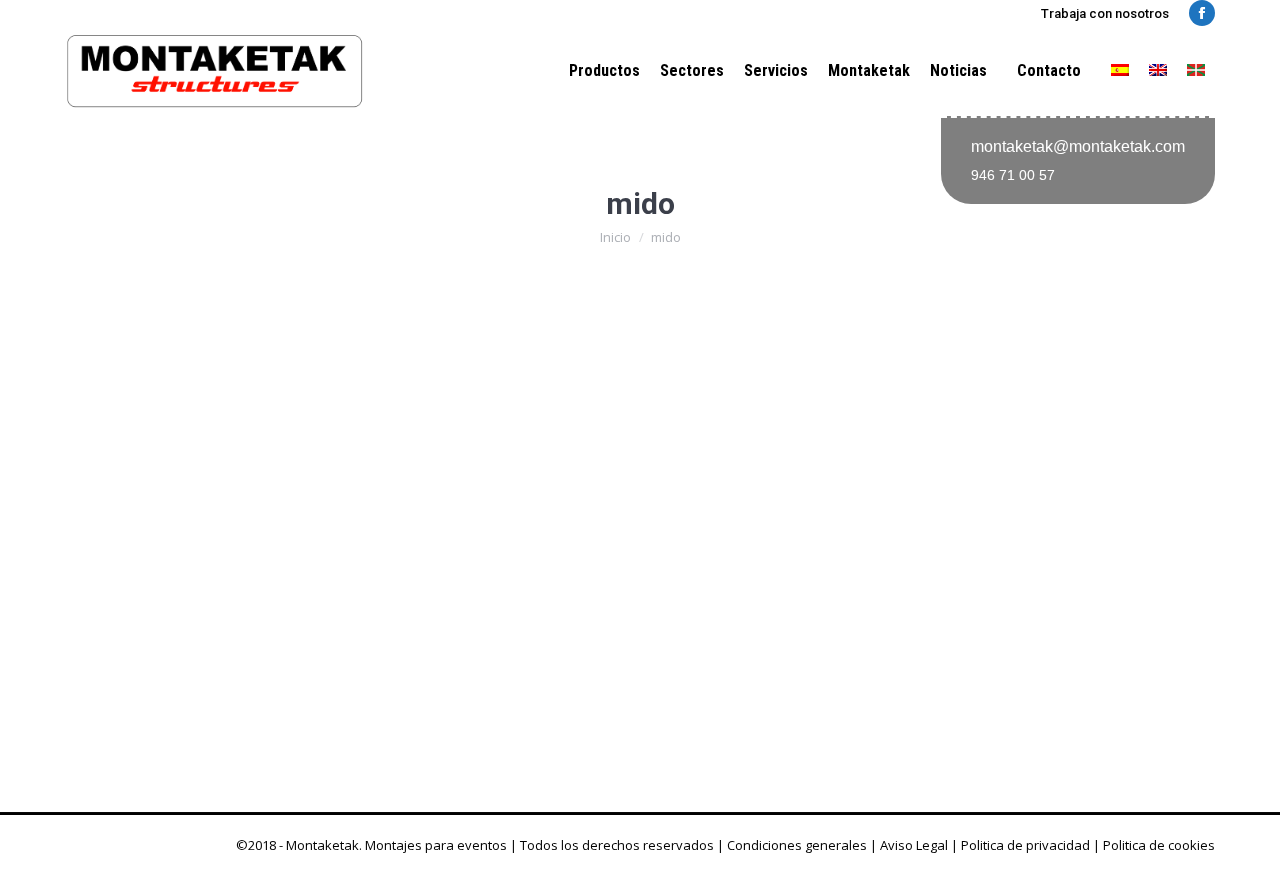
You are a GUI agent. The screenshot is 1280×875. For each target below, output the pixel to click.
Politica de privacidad (1025, 845)
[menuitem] (1120, 71)
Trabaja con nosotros (1105, 13)
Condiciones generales (797, 845)
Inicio (615, 237)
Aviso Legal (914, 845)
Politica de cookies (1159, 845)
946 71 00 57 (1013, 175)
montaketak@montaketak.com (1078, 146)
